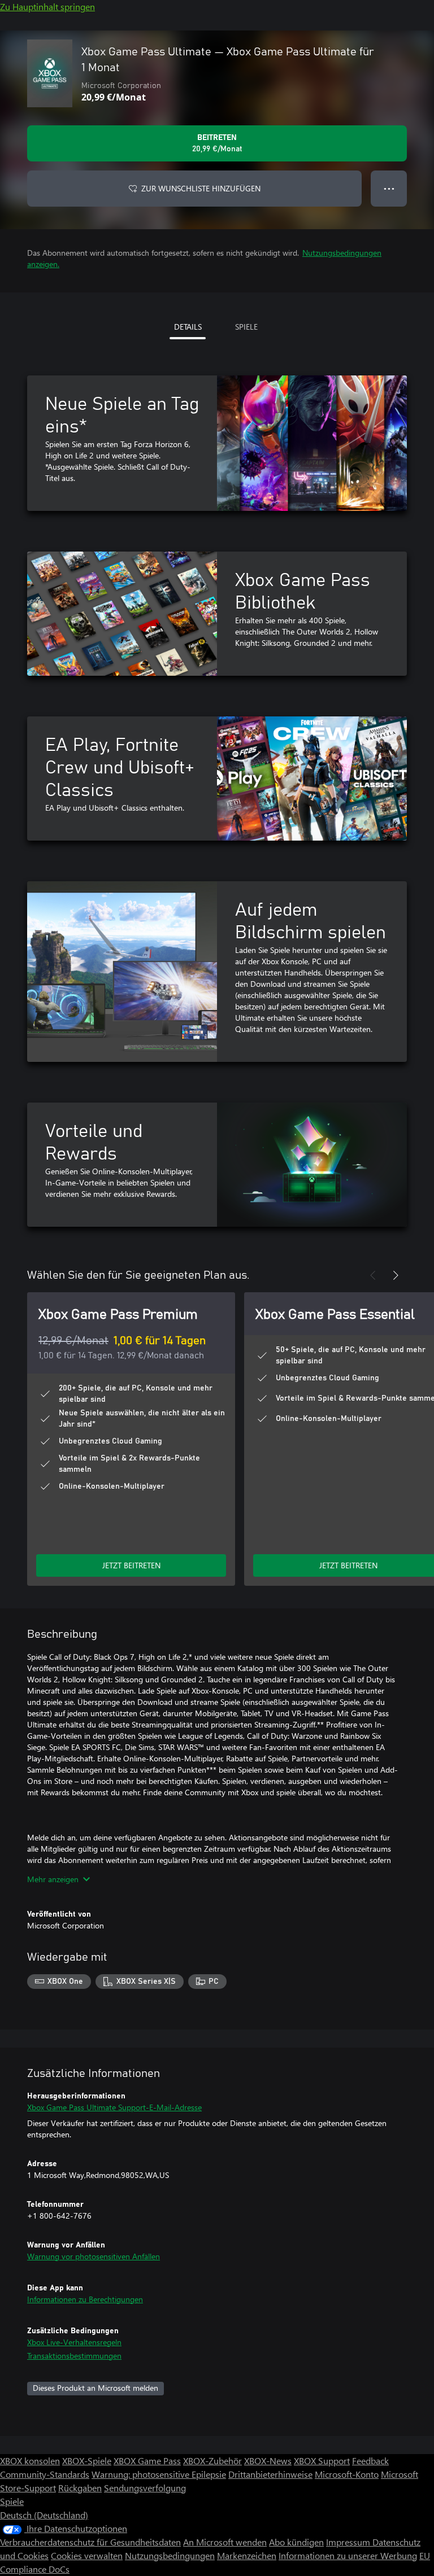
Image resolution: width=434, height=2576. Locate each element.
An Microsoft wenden (225, 2542)
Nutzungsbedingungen (170, 2555)
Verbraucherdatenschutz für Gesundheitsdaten (90, 2542)
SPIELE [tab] (246, 327)
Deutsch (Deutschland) (44, 2515)
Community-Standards (45, 2474)
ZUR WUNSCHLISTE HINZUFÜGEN (201, 188)
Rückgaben (80, 2488)
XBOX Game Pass (147, 2461)
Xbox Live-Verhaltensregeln (74, 2342)
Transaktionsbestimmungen (74, 2356)
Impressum (349, 2542)
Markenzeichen (247, 2555)
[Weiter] (396, 1275)
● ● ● (389, 188)
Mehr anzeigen (53, 1879)
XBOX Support (322, 2461)
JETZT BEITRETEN (131, 1565)
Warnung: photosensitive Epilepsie (159, 2474)
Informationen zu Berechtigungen (85, 2299)
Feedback (370, 2461)
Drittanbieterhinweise (270, 2474)
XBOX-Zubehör (212, 2461)
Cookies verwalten (87, 2555)
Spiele (12, 2501)
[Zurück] (373, 1275)
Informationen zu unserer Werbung (348, 2555)
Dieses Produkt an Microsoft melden (96, 2388)
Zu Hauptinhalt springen (47, 6)
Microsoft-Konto (347, 2474)
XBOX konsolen (30, 2461)
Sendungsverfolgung (145, 2488)
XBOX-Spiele (87, 2461)
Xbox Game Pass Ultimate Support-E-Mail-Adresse (114, 2107)
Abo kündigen (296, 2542)
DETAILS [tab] (188, 327)
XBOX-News (268, 2461)
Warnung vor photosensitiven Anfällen (94, 2256)
